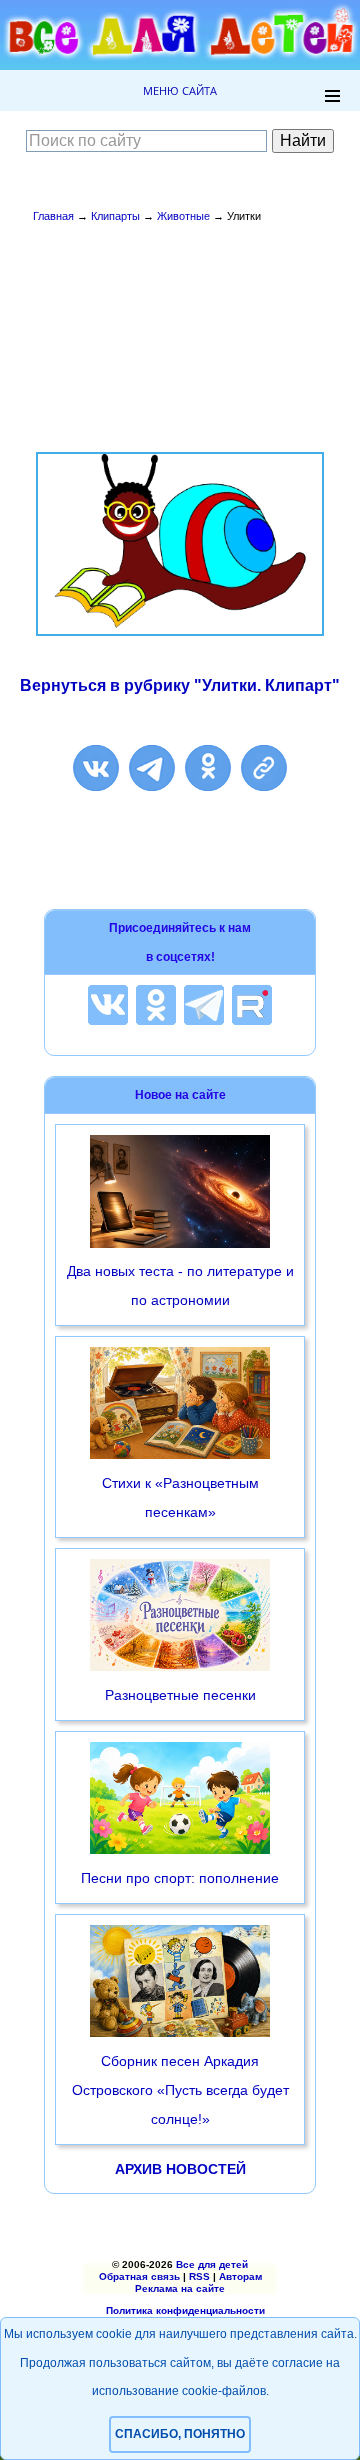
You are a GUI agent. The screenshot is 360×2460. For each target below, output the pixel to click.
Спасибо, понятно (180, 2434)
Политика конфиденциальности (185, 2310)
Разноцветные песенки (180, 1695)
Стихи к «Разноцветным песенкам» (180, 1497)
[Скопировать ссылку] (264, 768)
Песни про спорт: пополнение (180, 1878)
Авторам (240, 2276)
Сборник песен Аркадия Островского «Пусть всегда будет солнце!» (180, 2090)
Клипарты (115, 216)
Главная (53, 216)
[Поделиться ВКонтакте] (96, 768)
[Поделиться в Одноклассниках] (208, 768)
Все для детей (212, 2264)
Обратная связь (139, 2276)
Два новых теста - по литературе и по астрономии (180, 1285)
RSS (199, 2276)
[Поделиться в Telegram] (152, 768)
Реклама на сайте (180, 2288)
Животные (183, 216)
